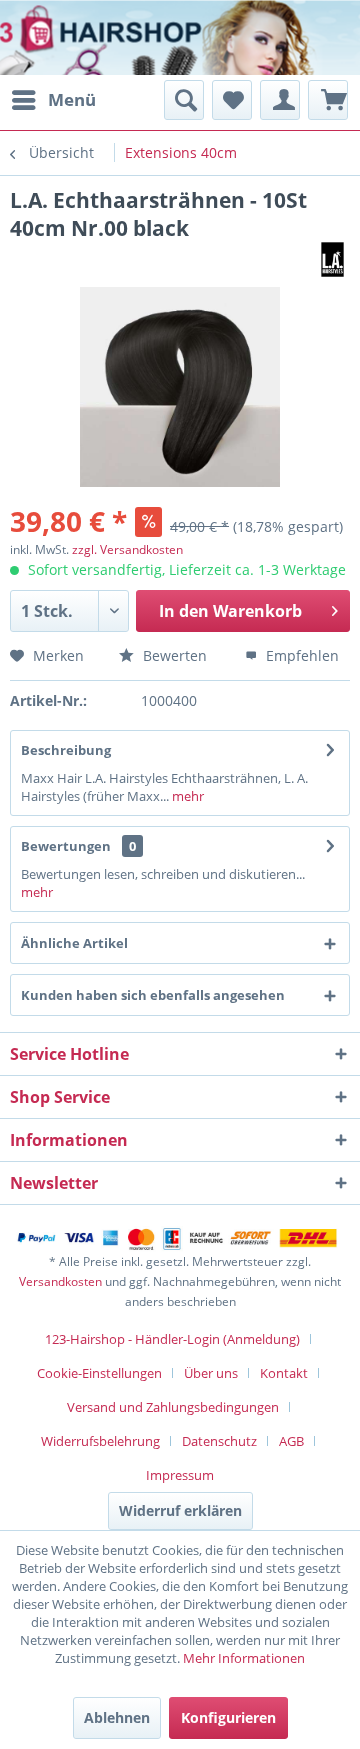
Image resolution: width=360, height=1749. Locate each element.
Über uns (211, 1373)
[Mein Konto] (280, 100)
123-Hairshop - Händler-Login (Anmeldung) (172, 1339)
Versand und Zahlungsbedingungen (173, 1407)
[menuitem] (53, 100)
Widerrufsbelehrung (100, 1441)
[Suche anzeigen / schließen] (184, 100)
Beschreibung (66, 750)
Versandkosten (60, 1281)
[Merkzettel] (232, 100)
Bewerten (173, 655)
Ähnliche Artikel (74, 943)
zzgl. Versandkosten (127, 549)
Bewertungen (66, 846)
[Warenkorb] (328, 100)
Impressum (180, 1475)
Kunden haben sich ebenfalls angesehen (153, 995)
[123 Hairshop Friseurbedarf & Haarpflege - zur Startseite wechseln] (77, 40)
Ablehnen (117, 1717)
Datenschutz (219, 1441)
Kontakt (284, 1373)
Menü (72, 99)
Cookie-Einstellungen (99, 1373)
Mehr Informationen (244, 1658)
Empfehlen (300, 655)
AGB (291, 1441)
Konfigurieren (228, 1717)
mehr (186, 796)
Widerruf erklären (180, 1510)
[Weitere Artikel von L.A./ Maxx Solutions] (332, 259)
